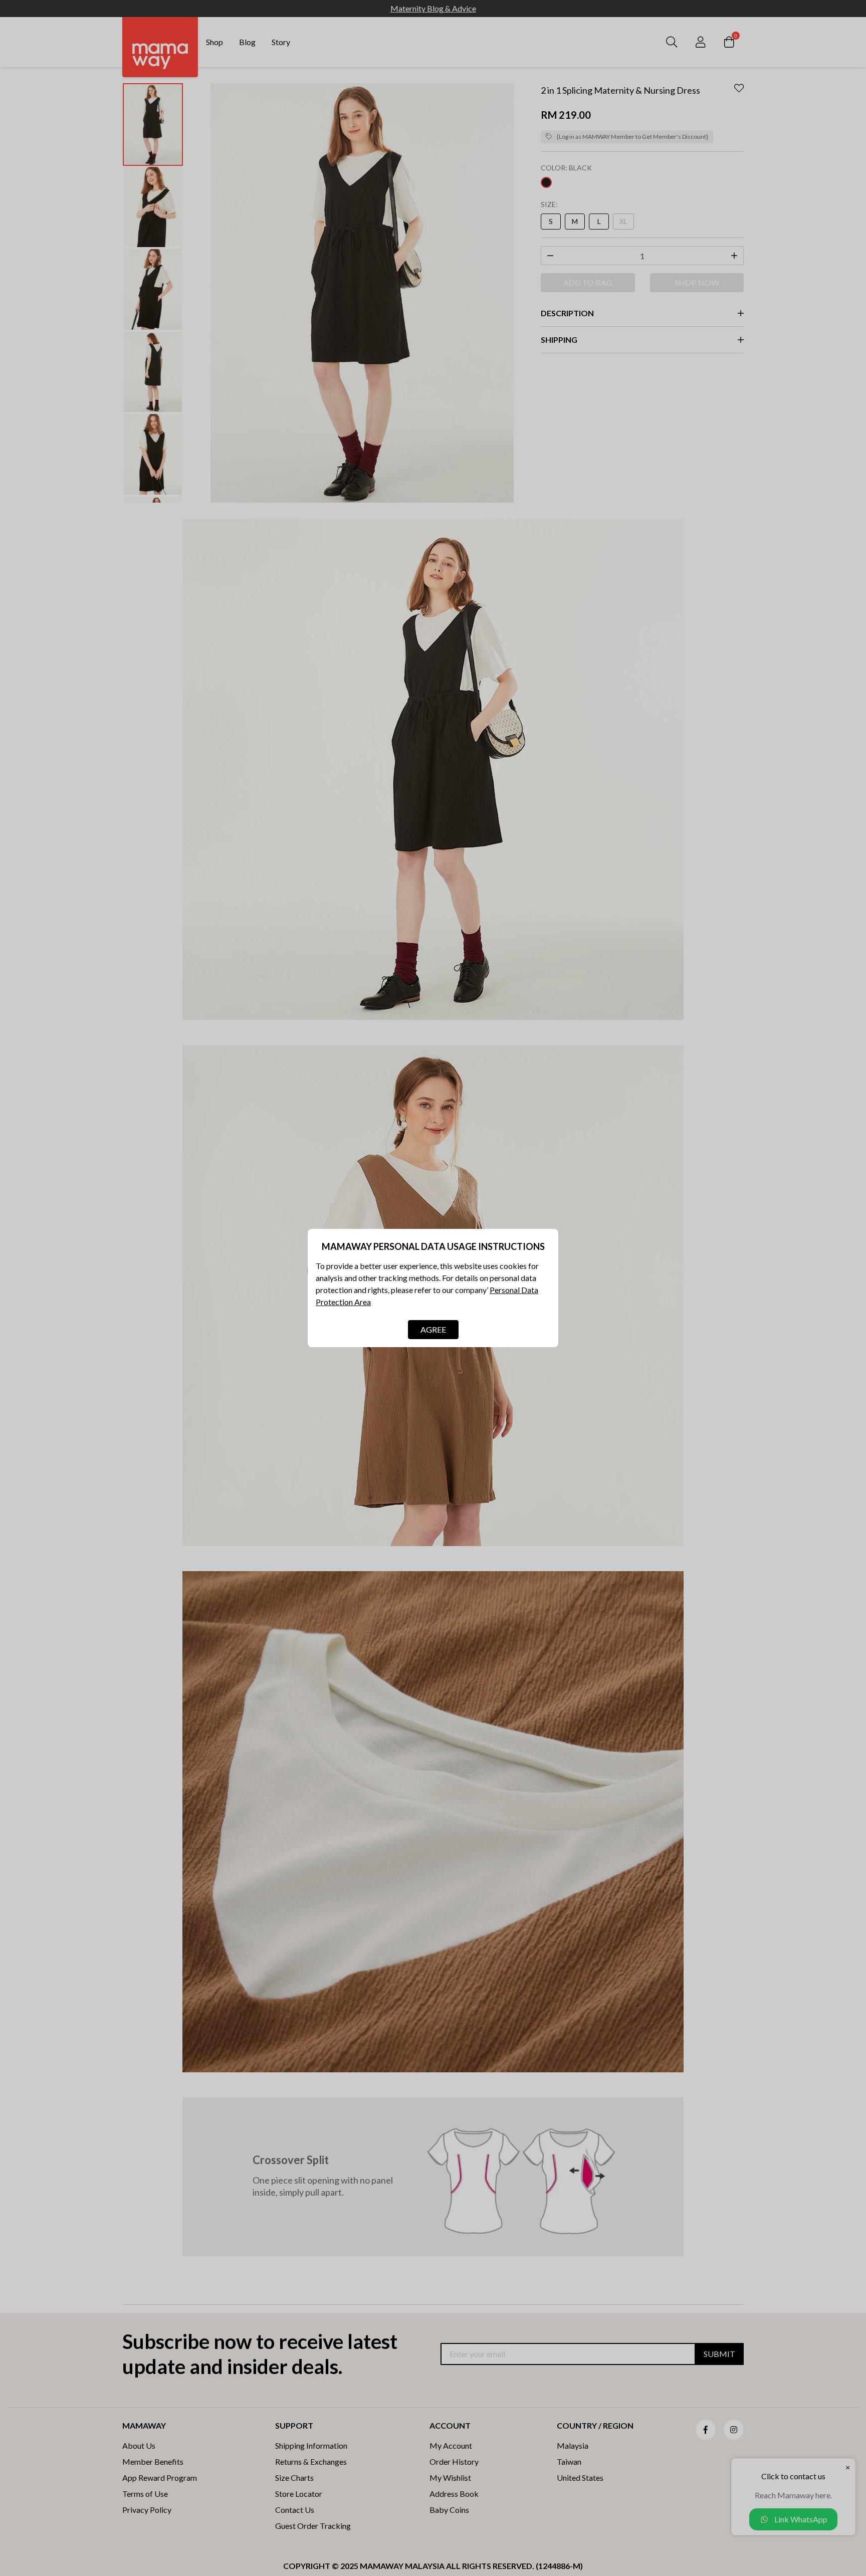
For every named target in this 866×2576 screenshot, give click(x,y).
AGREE (433, 1329)
